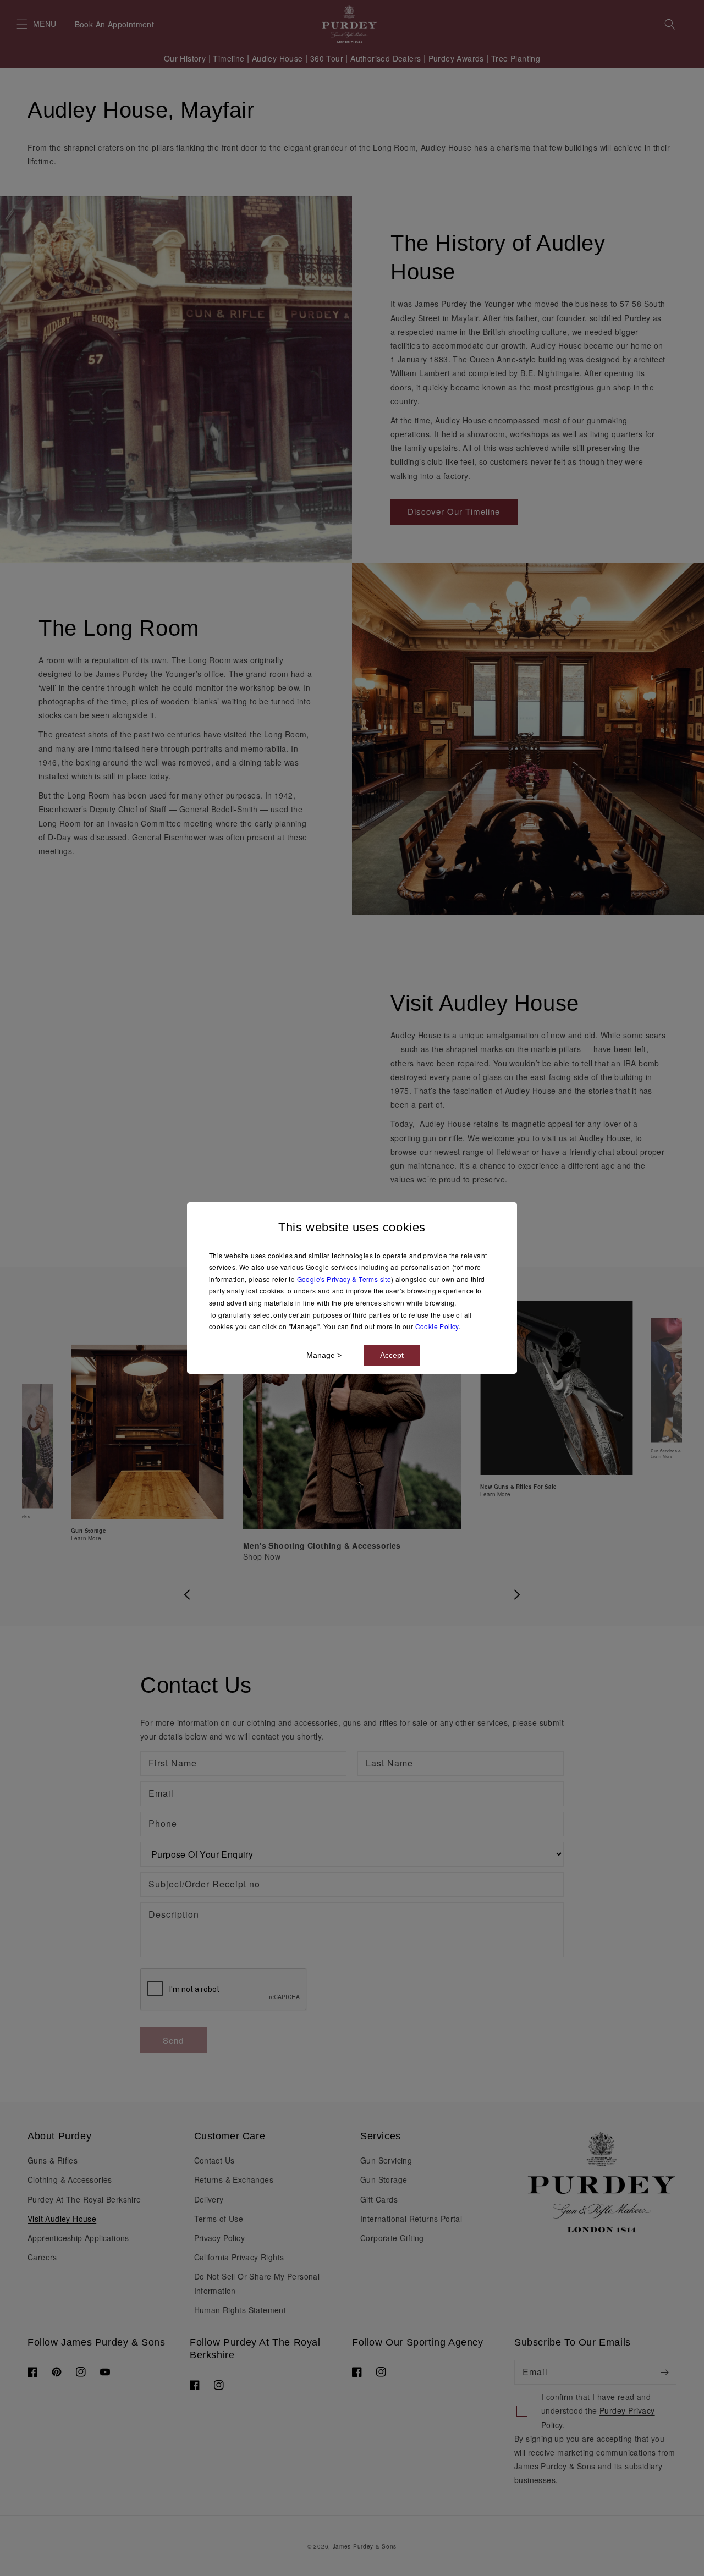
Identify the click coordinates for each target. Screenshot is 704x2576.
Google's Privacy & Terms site (344, 1279)
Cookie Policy (437, 1326)
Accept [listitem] (392, 1355)
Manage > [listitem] (324, 1355)
